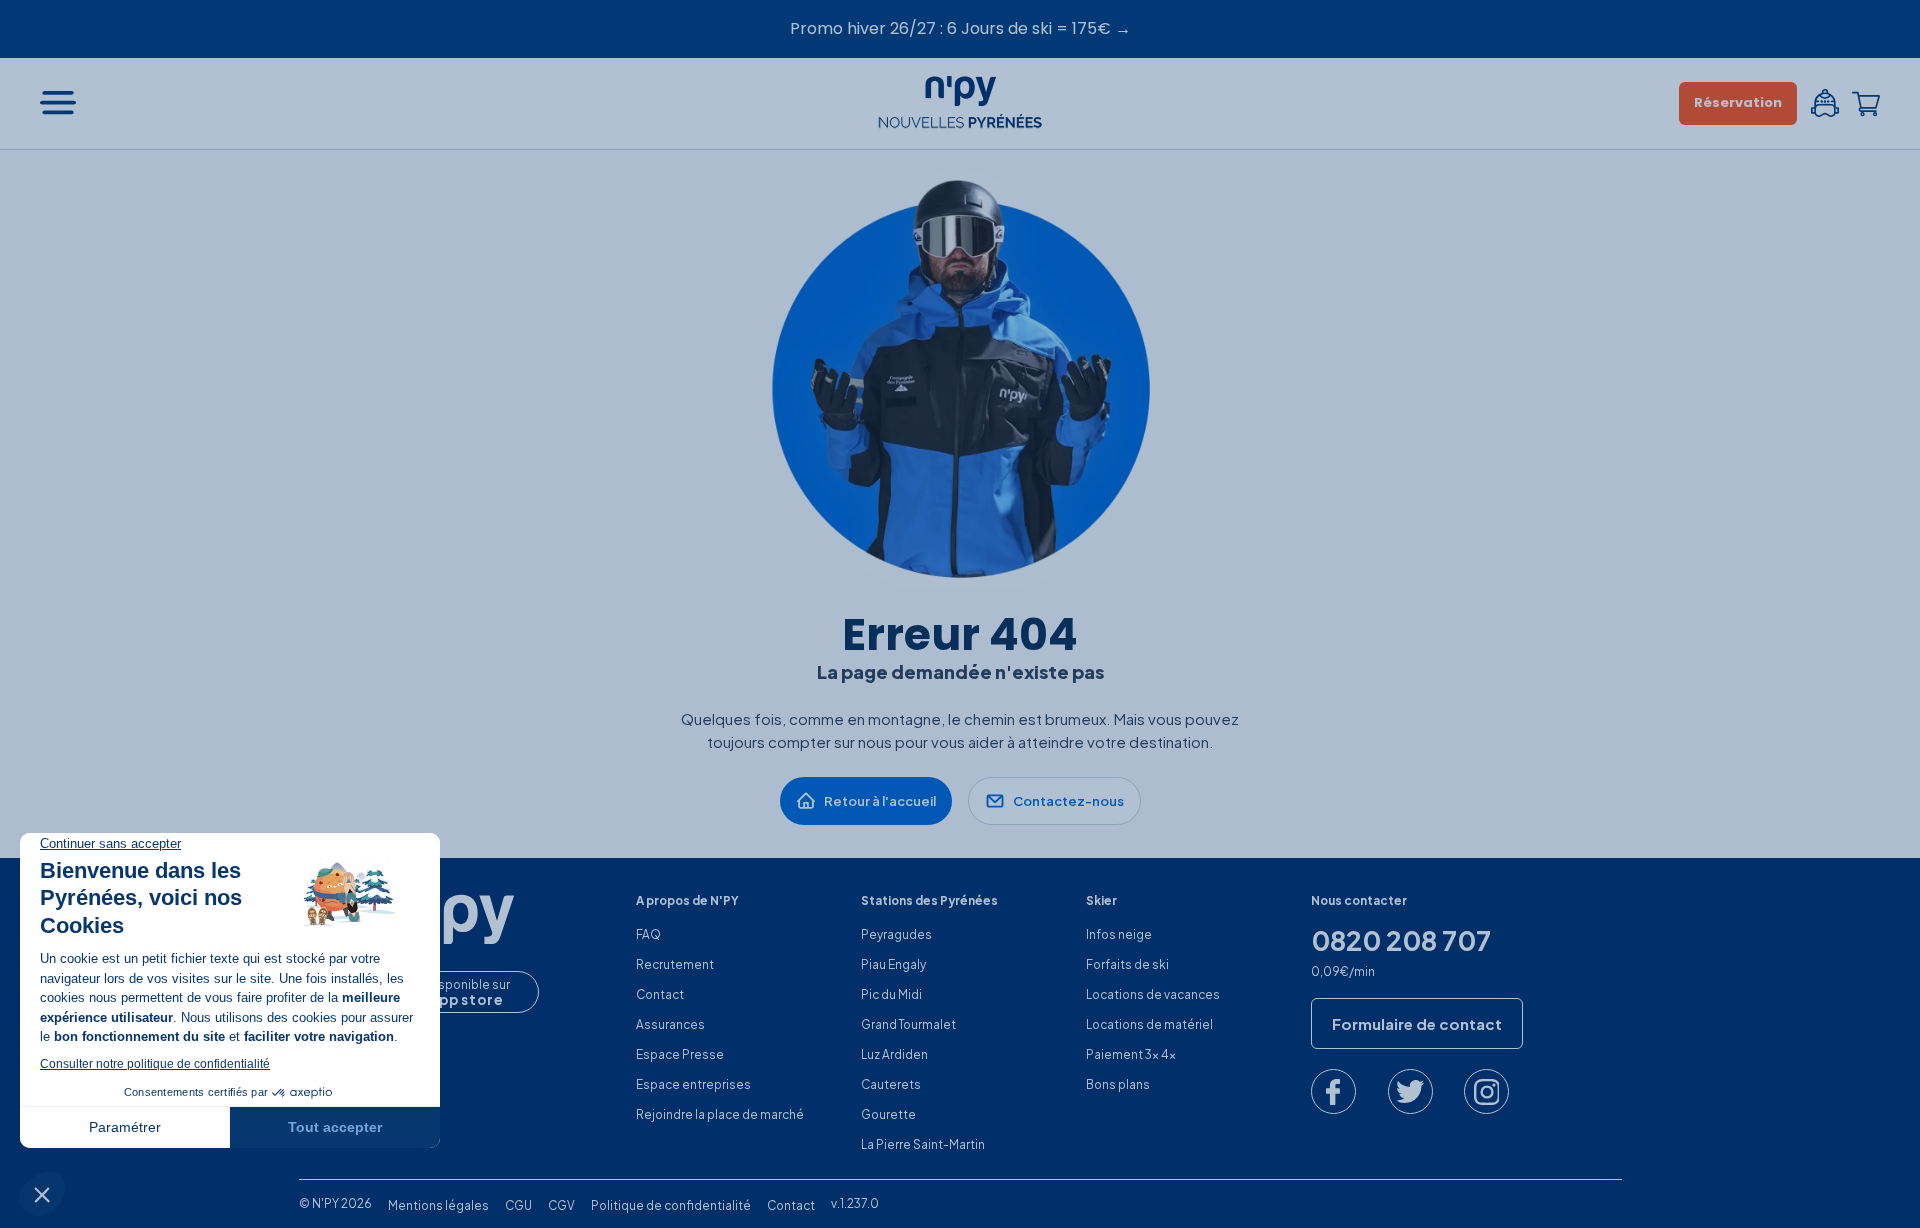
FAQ (648, 934)
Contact (660, 994)
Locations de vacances (1153, 994)
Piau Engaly (893, 964)
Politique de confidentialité (671, 1205)
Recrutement (675, 964)
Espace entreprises (693, 1084)
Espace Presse (680, 1054)
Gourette (888, 1114)
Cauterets (891, 1084)
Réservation (1738, 102)
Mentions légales (438, 1205)
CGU (518, 1205)
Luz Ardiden (894, 1054)
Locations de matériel (1149, 1024)
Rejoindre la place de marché (720, 1114)
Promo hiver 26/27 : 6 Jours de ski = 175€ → (960, 28)
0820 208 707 (1401, 941)
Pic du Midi (891, 994)
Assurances (670, 1024)
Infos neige (1119, 934)
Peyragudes (896, 934)
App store (466, 999)
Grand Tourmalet (908, 1024)
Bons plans (1118, 1084)
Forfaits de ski (1127, 964)
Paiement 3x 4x (1131, 1054)
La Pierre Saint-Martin (923, 1144)
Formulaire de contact (1417, 1023)
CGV (561, 1205)
